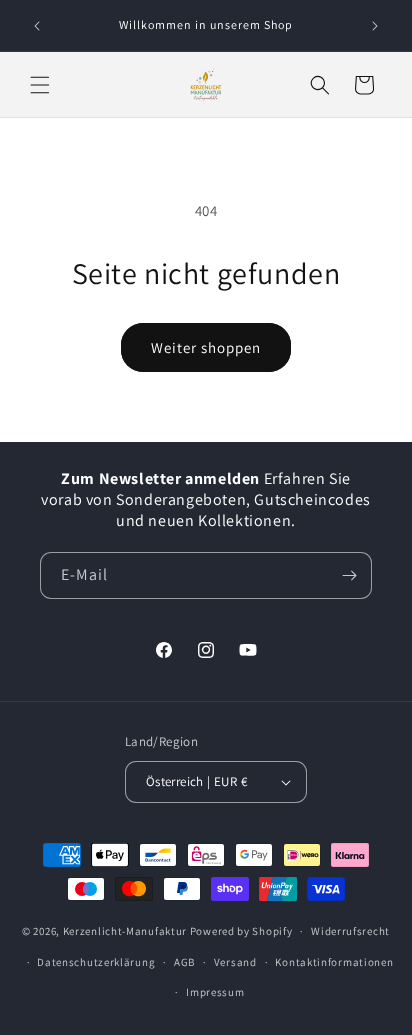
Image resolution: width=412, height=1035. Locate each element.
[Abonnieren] (349, 575)
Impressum (215, 992)
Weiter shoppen (206, 347)
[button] (40, 85)
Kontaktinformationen (334, 962)
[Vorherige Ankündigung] (37, 26)
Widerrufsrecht (350, 931)
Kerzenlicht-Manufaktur (125, 931)
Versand (235, 962)
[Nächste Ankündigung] (375, 26)
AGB (184, 962)
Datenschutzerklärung (96, 962)
